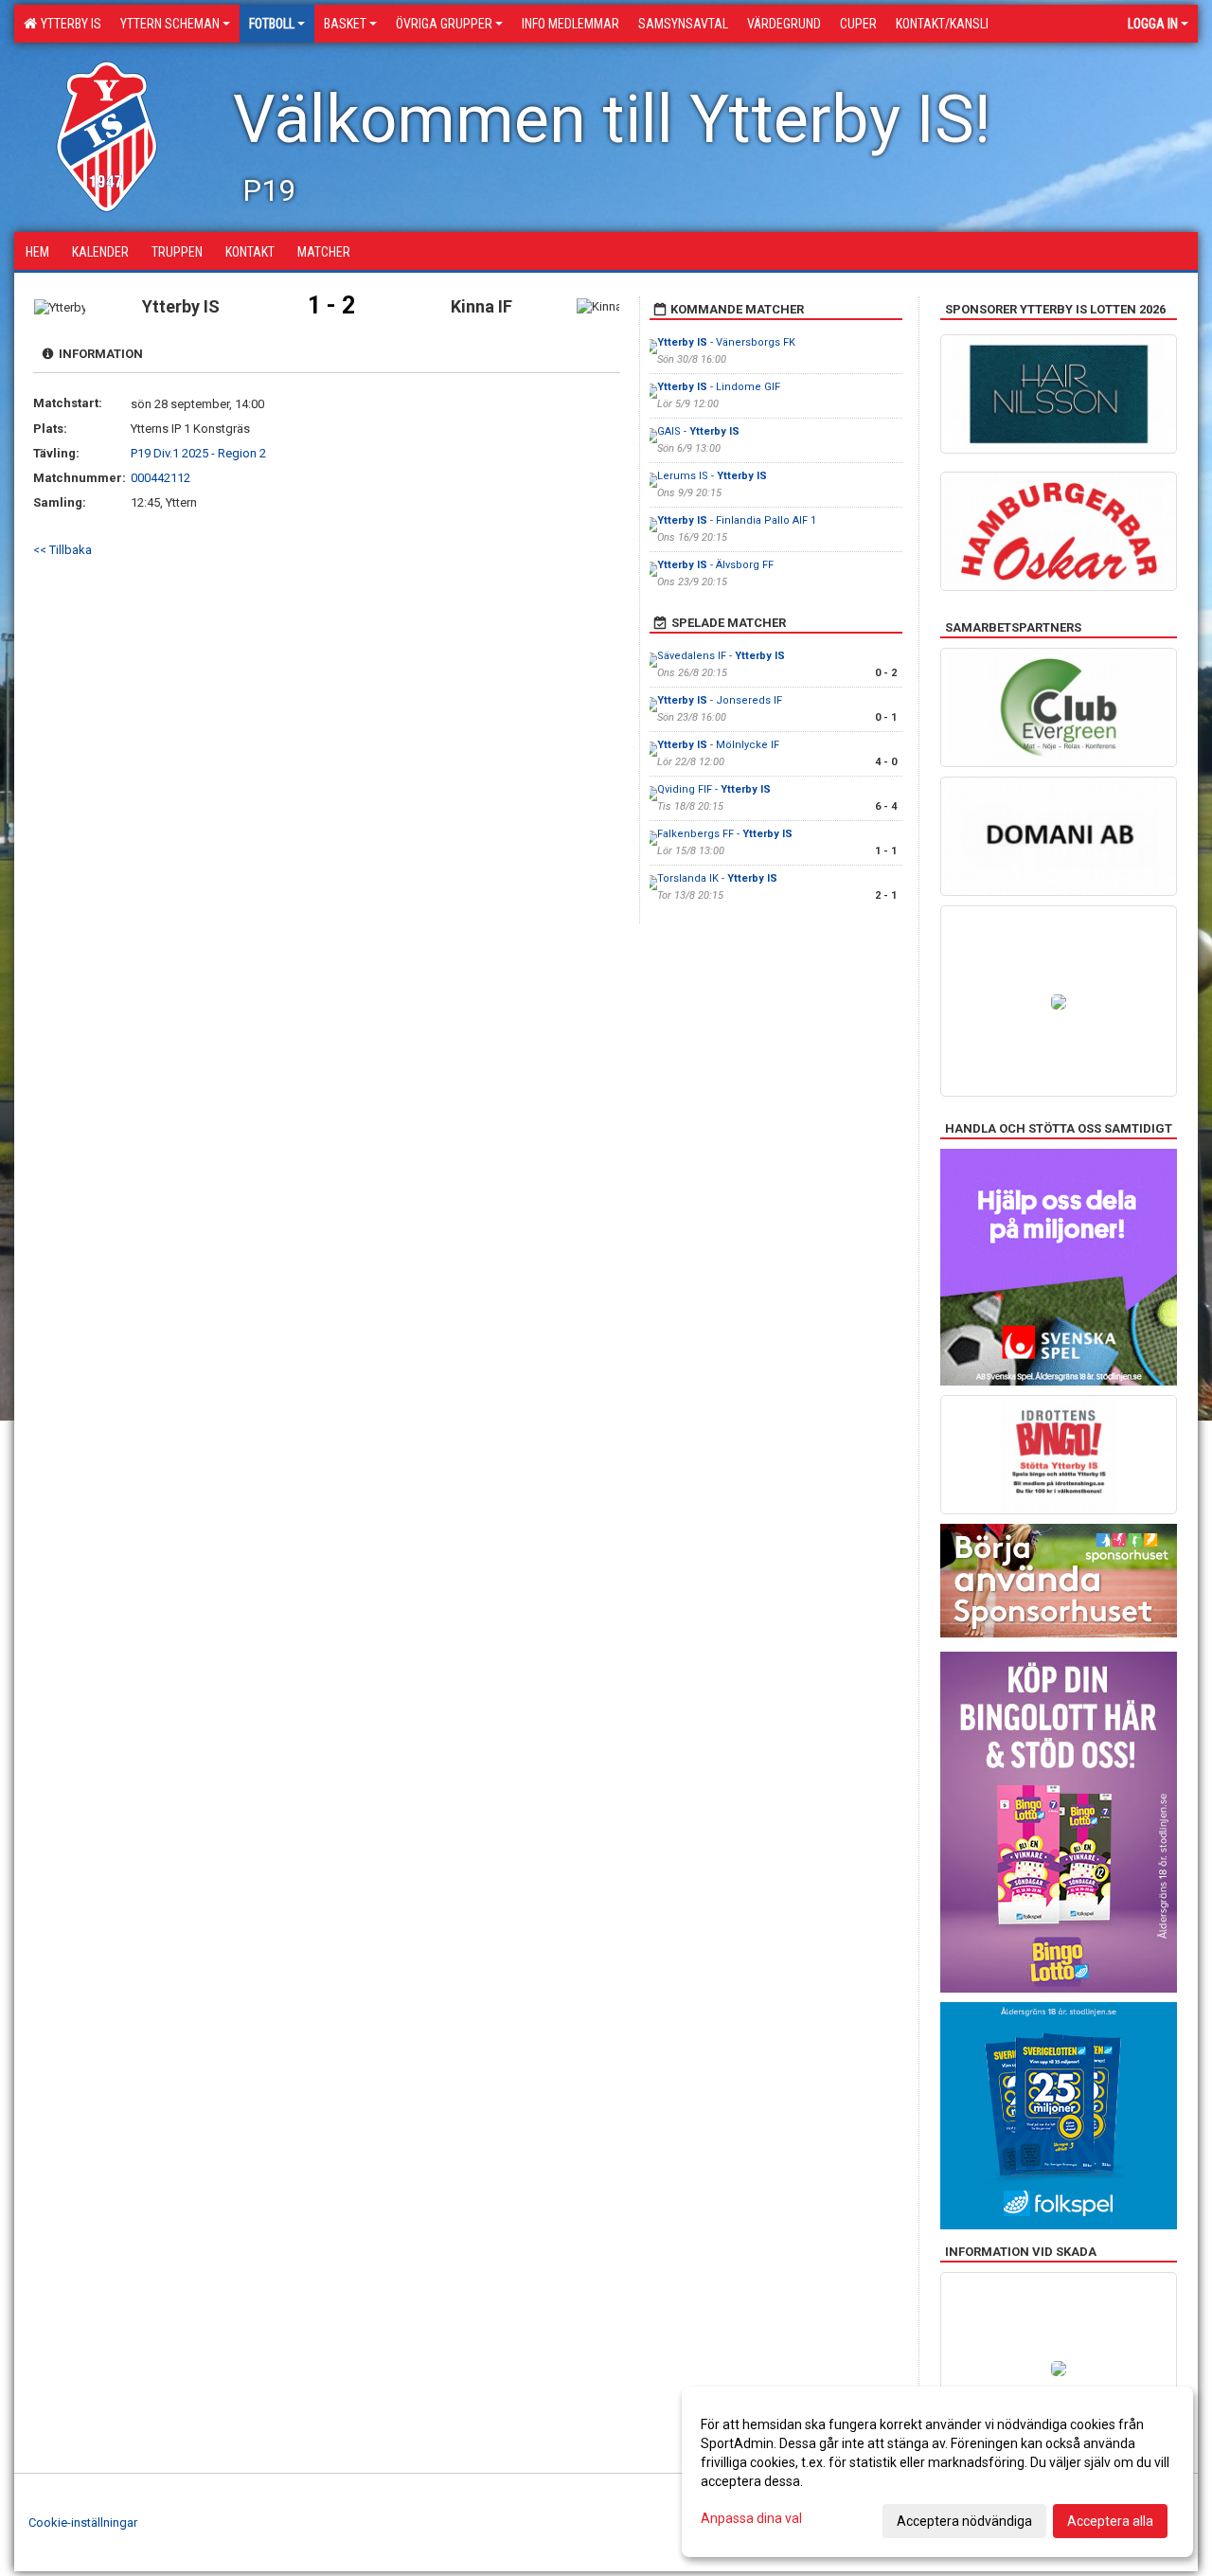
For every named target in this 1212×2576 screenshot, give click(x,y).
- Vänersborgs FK (726, 342)
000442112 (160, 478)
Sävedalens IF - (721, 656)
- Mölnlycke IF (718, 745)
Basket (345, 24)
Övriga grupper (444, 24)
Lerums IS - (712, 476)
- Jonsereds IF (720, 700)
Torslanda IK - (717, 878)
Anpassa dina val (751, 2518)
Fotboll (272, 24)
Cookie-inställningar (83, 2522)
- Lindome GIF (719, 387)
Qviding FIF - (714, 789)
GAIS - (698, 431)
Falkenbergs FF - (725, 834)
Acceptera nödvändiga (964, 2521)
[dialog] (937, 2472)
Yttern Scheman (170, 24)
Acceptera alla (1110, 2521)
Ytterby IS (68, 24)
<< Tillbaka (62, 550)
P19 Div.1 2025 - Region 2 (198, 453)
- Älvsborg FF (715, 565)
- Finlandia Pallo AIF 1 (737, 520)
